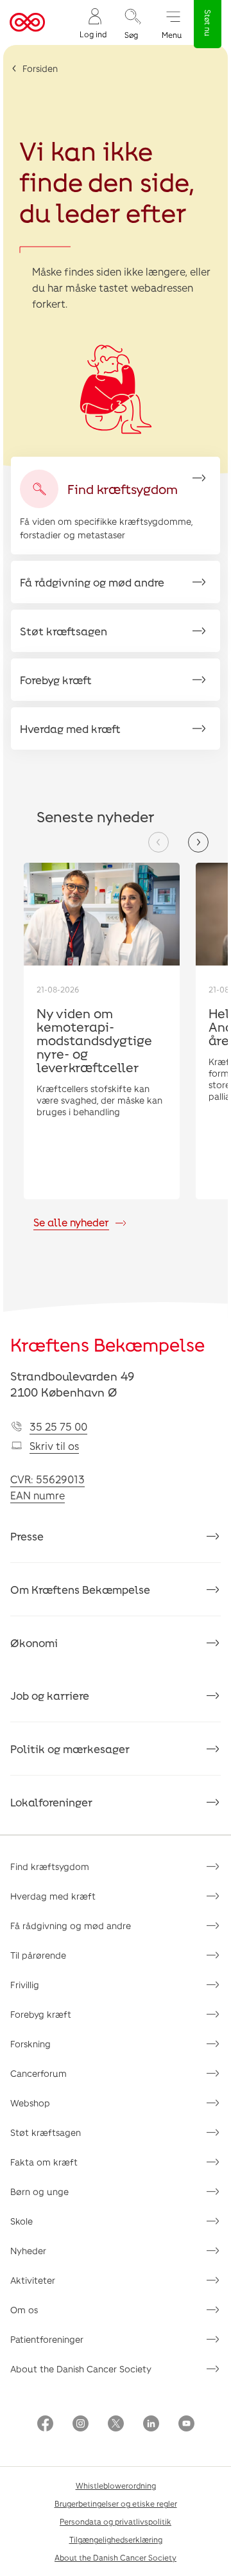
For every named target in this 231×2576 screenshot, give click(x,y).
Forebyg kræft (41, 2014)
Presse (27, 1536)
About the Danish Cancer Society (81, 2369)
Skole (21, 2221)
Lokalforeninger (51, 1802)
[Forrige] (158, 842)
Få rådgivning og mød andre (71, 1926)
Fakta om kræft (44, 2162)
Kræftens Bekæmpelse (107, 1345)
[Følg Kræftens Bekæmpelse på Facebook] (45, 2425)
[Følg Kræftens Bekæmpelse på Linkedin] (151, 2425)
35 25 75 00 (58, 1426)
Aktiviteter (33, 2280)
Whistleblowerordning (116, 2485)
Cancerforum (38, 2073)
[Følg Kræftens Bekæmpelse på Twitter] (116, 2425)
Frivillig (25, 1985)
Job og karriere (50, 1695)
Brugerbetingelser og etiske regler (116, 2503)
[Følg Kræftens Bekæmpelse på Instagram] (81, 2425)
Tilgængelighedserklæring (116, 2539)
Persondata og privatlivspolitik (116, 2521)
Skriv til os (54, 1446)
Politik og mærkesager (70, 1749)
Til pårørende (38, 1955)
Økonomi (34, 1643)
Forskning (30, 2044)
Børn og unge (39, 2192)
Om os (24, 2310)
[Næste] (198, 842)
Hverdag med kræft (53, 1896)
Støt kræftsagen (46, 2132)
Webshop (30, 2103)
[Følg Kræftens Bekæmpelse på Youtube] (186, 2425)
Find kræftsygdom (50, 1866)
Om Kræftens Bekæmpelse (80, 1589)
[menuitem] (93, 23)
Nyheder (28, 2251)
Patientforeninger (47, 2339)
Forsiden (40, 68)
